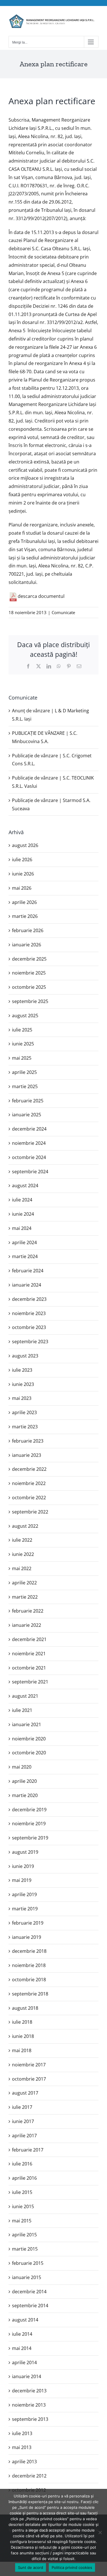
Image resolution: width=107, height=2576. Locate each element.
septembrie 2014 (30, 2306)
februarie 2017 (28, 2150)
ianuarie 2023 (27, 1455)
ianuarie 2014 (27, 2376)
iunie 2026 (23, 874)
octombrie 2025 (29, 987)
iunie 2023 (23, 1384)
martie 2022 (25, 1597)
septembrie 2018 (30, 1994)
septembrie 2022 (30, 1512)
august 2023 (25, 1356)
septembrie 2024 (30, 1172)
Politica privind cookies (72, 2567)
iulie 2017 (22, 2107)
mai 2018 (22, 2050)
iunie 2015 (23, 2206)
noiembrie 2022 (29, 1483)
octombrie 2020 (29, 1753)
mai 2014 (22, 2348)
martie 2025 (25, 1086)
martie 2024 (25, 1256)
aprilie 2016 (24, 2178)
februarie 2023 (28, 1441)
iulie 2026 (22, 860)
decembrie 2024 (29, 1129)
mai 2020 (22, 1767)
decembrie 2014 (29, 2292)
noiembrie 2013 (29, 2405)
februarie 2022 (28, 1611)
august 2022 (25, 1526)
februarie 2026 (28, 930)
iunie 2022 (23, 1554)
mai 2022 (22, 1568)
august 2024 (25, 1186)
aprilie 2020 (24, 1781)
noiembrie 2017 (29, 2065)
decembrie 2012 (29, 2476)
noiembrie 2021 (29, 1654)
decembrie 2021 (29, 1639)
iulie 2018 (22, 2022)
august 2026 (25, 845)
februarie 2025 (28, 1101)
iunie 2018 (23, 2036)
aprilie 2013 (24, 2462)
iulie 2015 (22, 2192)
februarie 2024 (28, 1271)
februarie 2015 (28, 2263)
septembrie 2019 (30, 1838)
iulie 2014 (22, 2334)
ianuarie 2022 (27, 1625)
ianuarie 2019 (27, 1937)
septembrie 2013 (30, 2419)
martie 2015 (25, 2249)
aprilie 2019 (24, 1894)
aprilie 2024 (24, 1242)
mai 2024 (22, 1228)
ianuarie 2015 (27, 2277)
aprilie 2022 (24, 1583)
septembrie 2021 (30, 1682)
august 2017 (25, 2093)
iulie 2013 (22, 2433)
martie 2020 (25, 1795)
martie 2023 (25, 1427)
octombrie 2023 (29, 1327)
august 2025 (25, 1016)
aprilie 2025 (24, 1072)
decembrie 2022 (29, 1469)
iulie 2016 (22, 2164)
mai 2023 (22, 1398)
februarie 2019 (28, 1923)
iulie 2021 (22, 1710)
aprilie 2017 (24, 2136)
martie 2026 (25, 916)
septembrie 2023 (30, 1342)
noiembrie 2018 (29, 1965)
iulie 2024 (22, 1200)
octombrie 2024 (29, 1157)
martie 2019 (25, 1909)
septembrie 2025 (30, 1001)
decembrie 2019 (29, 1810)
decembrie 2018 (29, 1951)
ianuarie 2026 (27, 945)
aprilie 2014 (24, 2362)
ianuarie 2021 (27, 1724)
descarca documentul (41, 596)
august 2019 (25, 1852)
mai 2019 (22, 1880)
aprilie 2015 (24, 2235)
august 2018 (25, 2008)
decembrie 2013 (29, 2391)
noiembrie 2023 (29, 1313)
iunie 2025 (23, 1044)
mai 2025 (22, 1058)
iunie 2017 (23, 2121)
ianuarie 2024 (27, 1285)
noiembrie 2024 (29, 1143)
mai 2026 (22, 888)
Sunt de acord (31, 2567)
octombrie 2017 (29, 2079)
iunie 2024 (23, 1214)
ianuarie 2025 (27, 1115)
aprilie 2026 (24, 902)
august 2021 (25, 1696)
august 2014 (25, 2320)
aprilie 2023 (24, 1412)
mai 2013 (22, 2447)
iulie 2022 (22, 1540)
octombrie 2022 (29, 1498)
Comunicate (63, 612)
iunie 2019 (23, 1866)
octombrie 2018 (29, 1980)
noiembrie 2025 (29, 973)
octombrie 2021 (29, 1668)
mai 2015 (22, 2221)
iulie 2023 (22, 1370)
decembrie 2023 (29, 1299)
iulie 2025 (22, 1030)
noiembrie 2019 (29, 1824)
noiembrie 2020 (29, 1739)
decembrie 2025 (29, 959)
